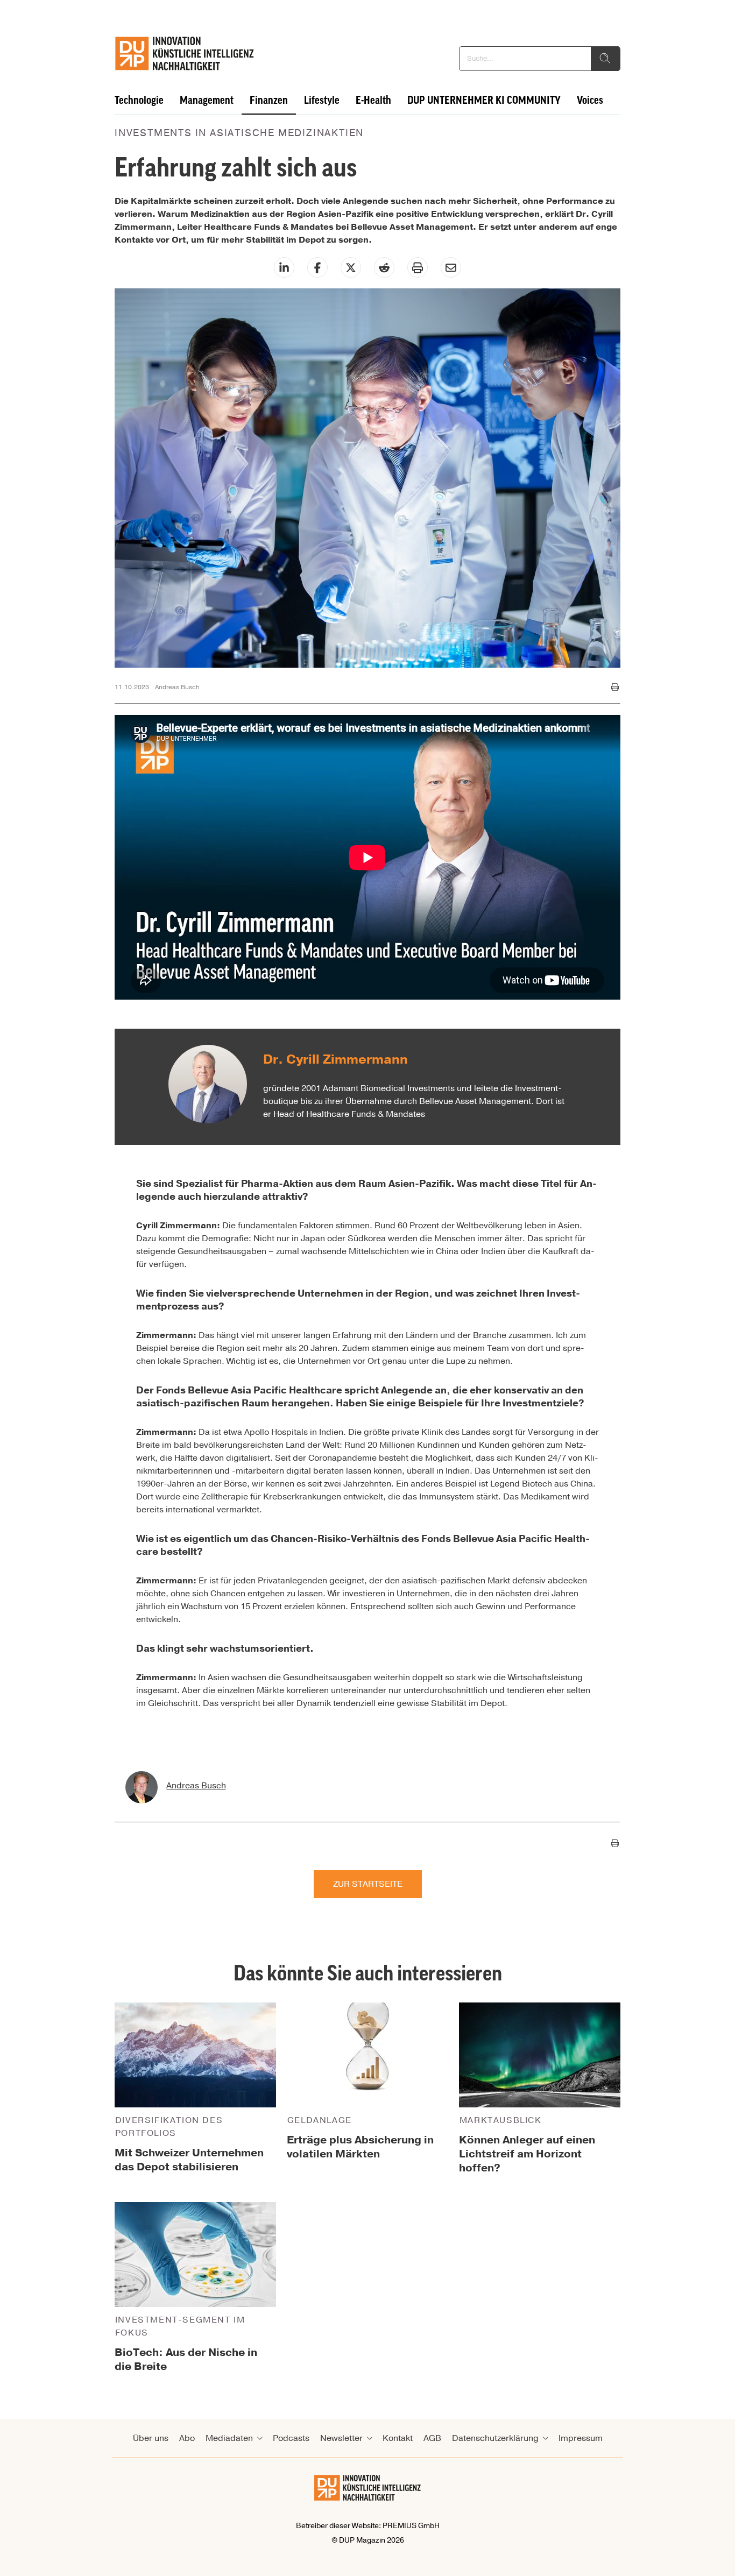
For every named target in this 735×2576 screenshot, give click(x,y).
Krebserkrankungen (302, 1497)
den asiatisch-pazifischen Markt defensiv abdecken (486, 1581)
